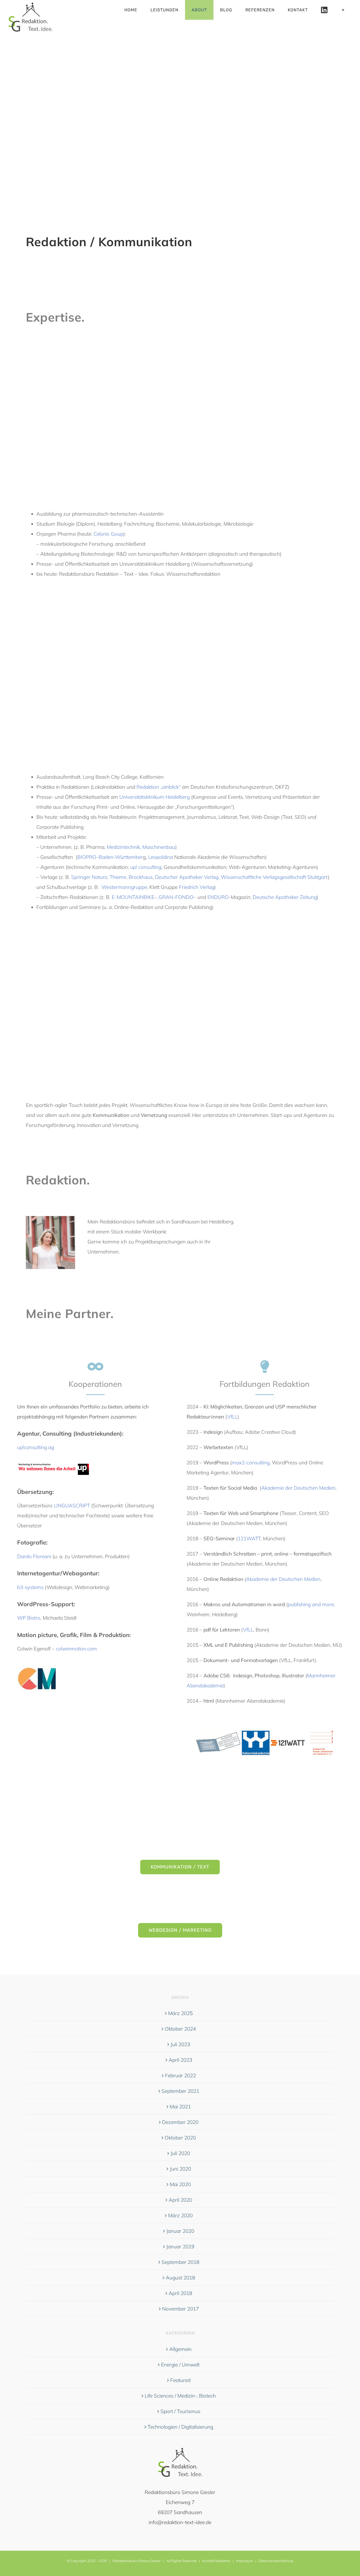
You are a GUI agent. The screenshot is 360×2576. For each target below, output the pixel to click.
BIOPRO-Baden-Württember (110, 857)
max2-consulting (251, 1463)
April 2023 (180, 2060)
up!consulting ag (36, 1447)
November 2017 (180, 2309)
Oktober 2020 (180, 2138)
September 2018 (180, 2262)
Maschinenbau (159, 847)
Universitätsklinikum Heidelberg (155, 797)
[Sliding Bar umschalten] (343, 10)
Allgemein (180, 2349)
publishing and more (311, 1604)
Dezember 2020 (180, 2122)
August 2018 (180, 2278)
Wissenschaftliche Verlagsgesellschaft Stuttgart (274, 877)
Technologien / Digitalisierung (180, 2427)
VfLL (232, 1417)
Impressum (245, 2561)
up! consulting (146, 867)
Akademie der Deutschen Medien (298, 1488)
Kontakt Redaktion (216, 2561)
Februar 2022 (180, 2075)
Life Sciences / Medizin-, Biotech (180, 2396)
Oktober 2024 (180, 2029)
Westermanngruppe (124, 887)
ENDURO (218, 897)
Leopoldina (160, 857)
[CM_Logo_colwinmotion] (37, 1661)
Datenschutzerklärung (276, 2561)
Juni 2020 (180, 2169)
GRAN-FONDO (176, 897)
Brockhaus (141, 877)
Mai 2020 (180, 2184)
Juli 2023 (180, 2044)
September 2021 (180, 2091)
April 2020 (180, 2200)
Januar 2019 (180, 2246)
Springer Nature (89, 877)
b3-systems (30, 1587)
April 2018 (180, 2293)
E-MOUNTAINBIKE (133, 897)
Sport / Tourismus (180, 2411)
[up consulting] (53, 1460)
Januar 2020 (180, 2231)
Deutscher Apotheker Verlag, (187, 877)
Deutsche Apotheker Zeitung (285, 897)
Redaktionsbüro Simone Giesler (137, 2561)
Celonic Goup (108, 534)
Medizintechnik (123, 847)
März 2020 (180, 2215)
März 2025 (180, 2013)
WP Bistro (29, 1618)
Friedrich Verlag (197, 887)
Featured (180, 2380)
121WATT (249, 1538)
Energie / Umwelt (180, 2365)
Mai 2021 (180, 2107)
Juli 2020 (180, 2153)
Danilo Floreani (34, 1556)
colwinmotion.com (76, 1649)
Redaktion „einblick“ (159, 787)
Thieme (118, 877)
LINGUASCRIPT (72, 1505)
